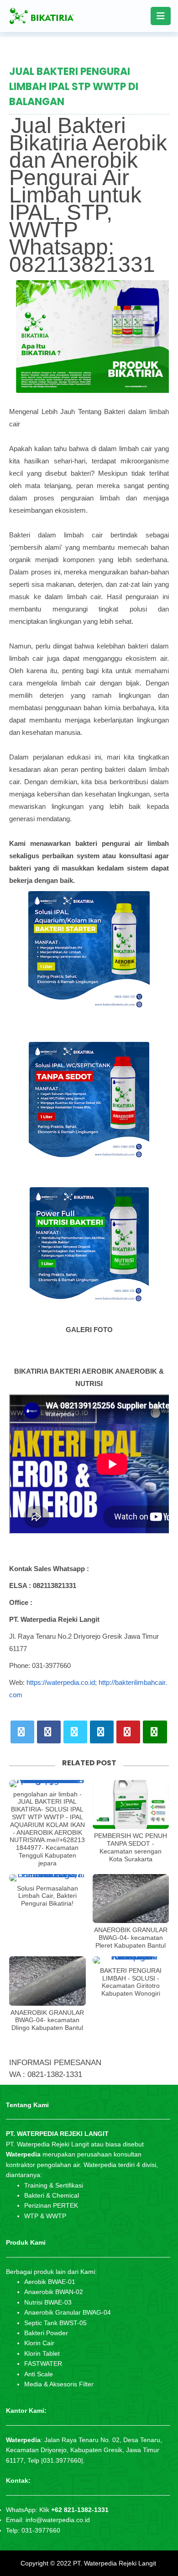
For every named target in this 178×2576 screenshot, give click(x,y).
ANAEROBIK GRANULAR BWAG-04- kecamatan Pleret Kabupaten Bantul (131, 1938)
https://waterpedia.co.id (61, 1682)
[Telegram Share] (75, 1732)
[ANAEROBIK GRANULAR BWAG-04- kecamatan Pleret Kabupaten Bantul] (131, 1899)
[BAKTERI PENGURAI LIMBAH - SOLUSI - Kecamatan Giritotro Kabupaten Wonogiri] (131, 1960)
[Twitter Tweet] (22, 1732)
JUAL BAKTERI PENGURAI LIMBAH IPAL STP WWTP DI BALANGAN (74, 87)
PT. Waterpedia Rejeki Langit (115, 2563)
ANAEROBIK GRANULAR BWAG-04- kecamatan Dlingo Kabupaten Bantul (47, 2020)
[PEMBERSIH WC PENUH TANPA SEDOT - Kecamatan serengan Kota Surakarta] (131, 1805)
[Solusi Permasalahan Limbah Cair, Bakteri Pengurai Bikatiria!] (47, 1878)
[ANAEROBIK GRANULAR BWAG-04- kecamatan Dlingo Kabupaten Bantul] (47, 1981)
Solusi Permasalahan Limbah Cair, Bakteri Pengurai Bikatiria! (47, 1896)
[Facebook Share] (49, 1732)
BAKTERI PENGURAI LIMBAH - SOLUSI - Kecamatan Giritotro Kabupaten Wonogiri (131, 1982)
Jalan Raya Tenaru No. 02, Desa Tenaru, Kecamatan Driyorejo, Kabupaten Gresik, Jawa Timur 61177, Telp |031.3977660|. (84, 2450)
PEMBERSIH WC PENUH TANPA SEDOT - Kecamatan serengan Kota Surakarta (131, 1847)
